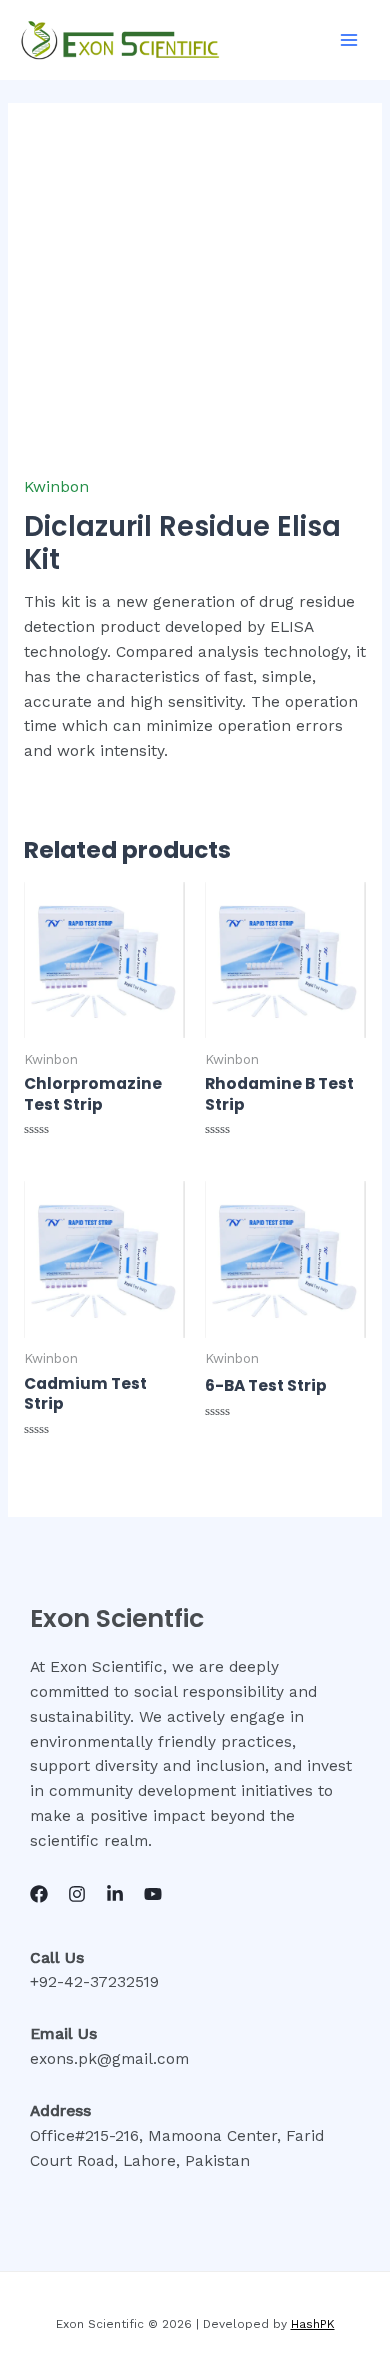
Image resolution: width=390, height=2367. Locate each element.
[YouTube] (153, 1894)
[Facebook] (39, 1894)
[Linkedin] (115, 1894)
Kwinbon (56, 487)
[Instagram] (77, 1894)
